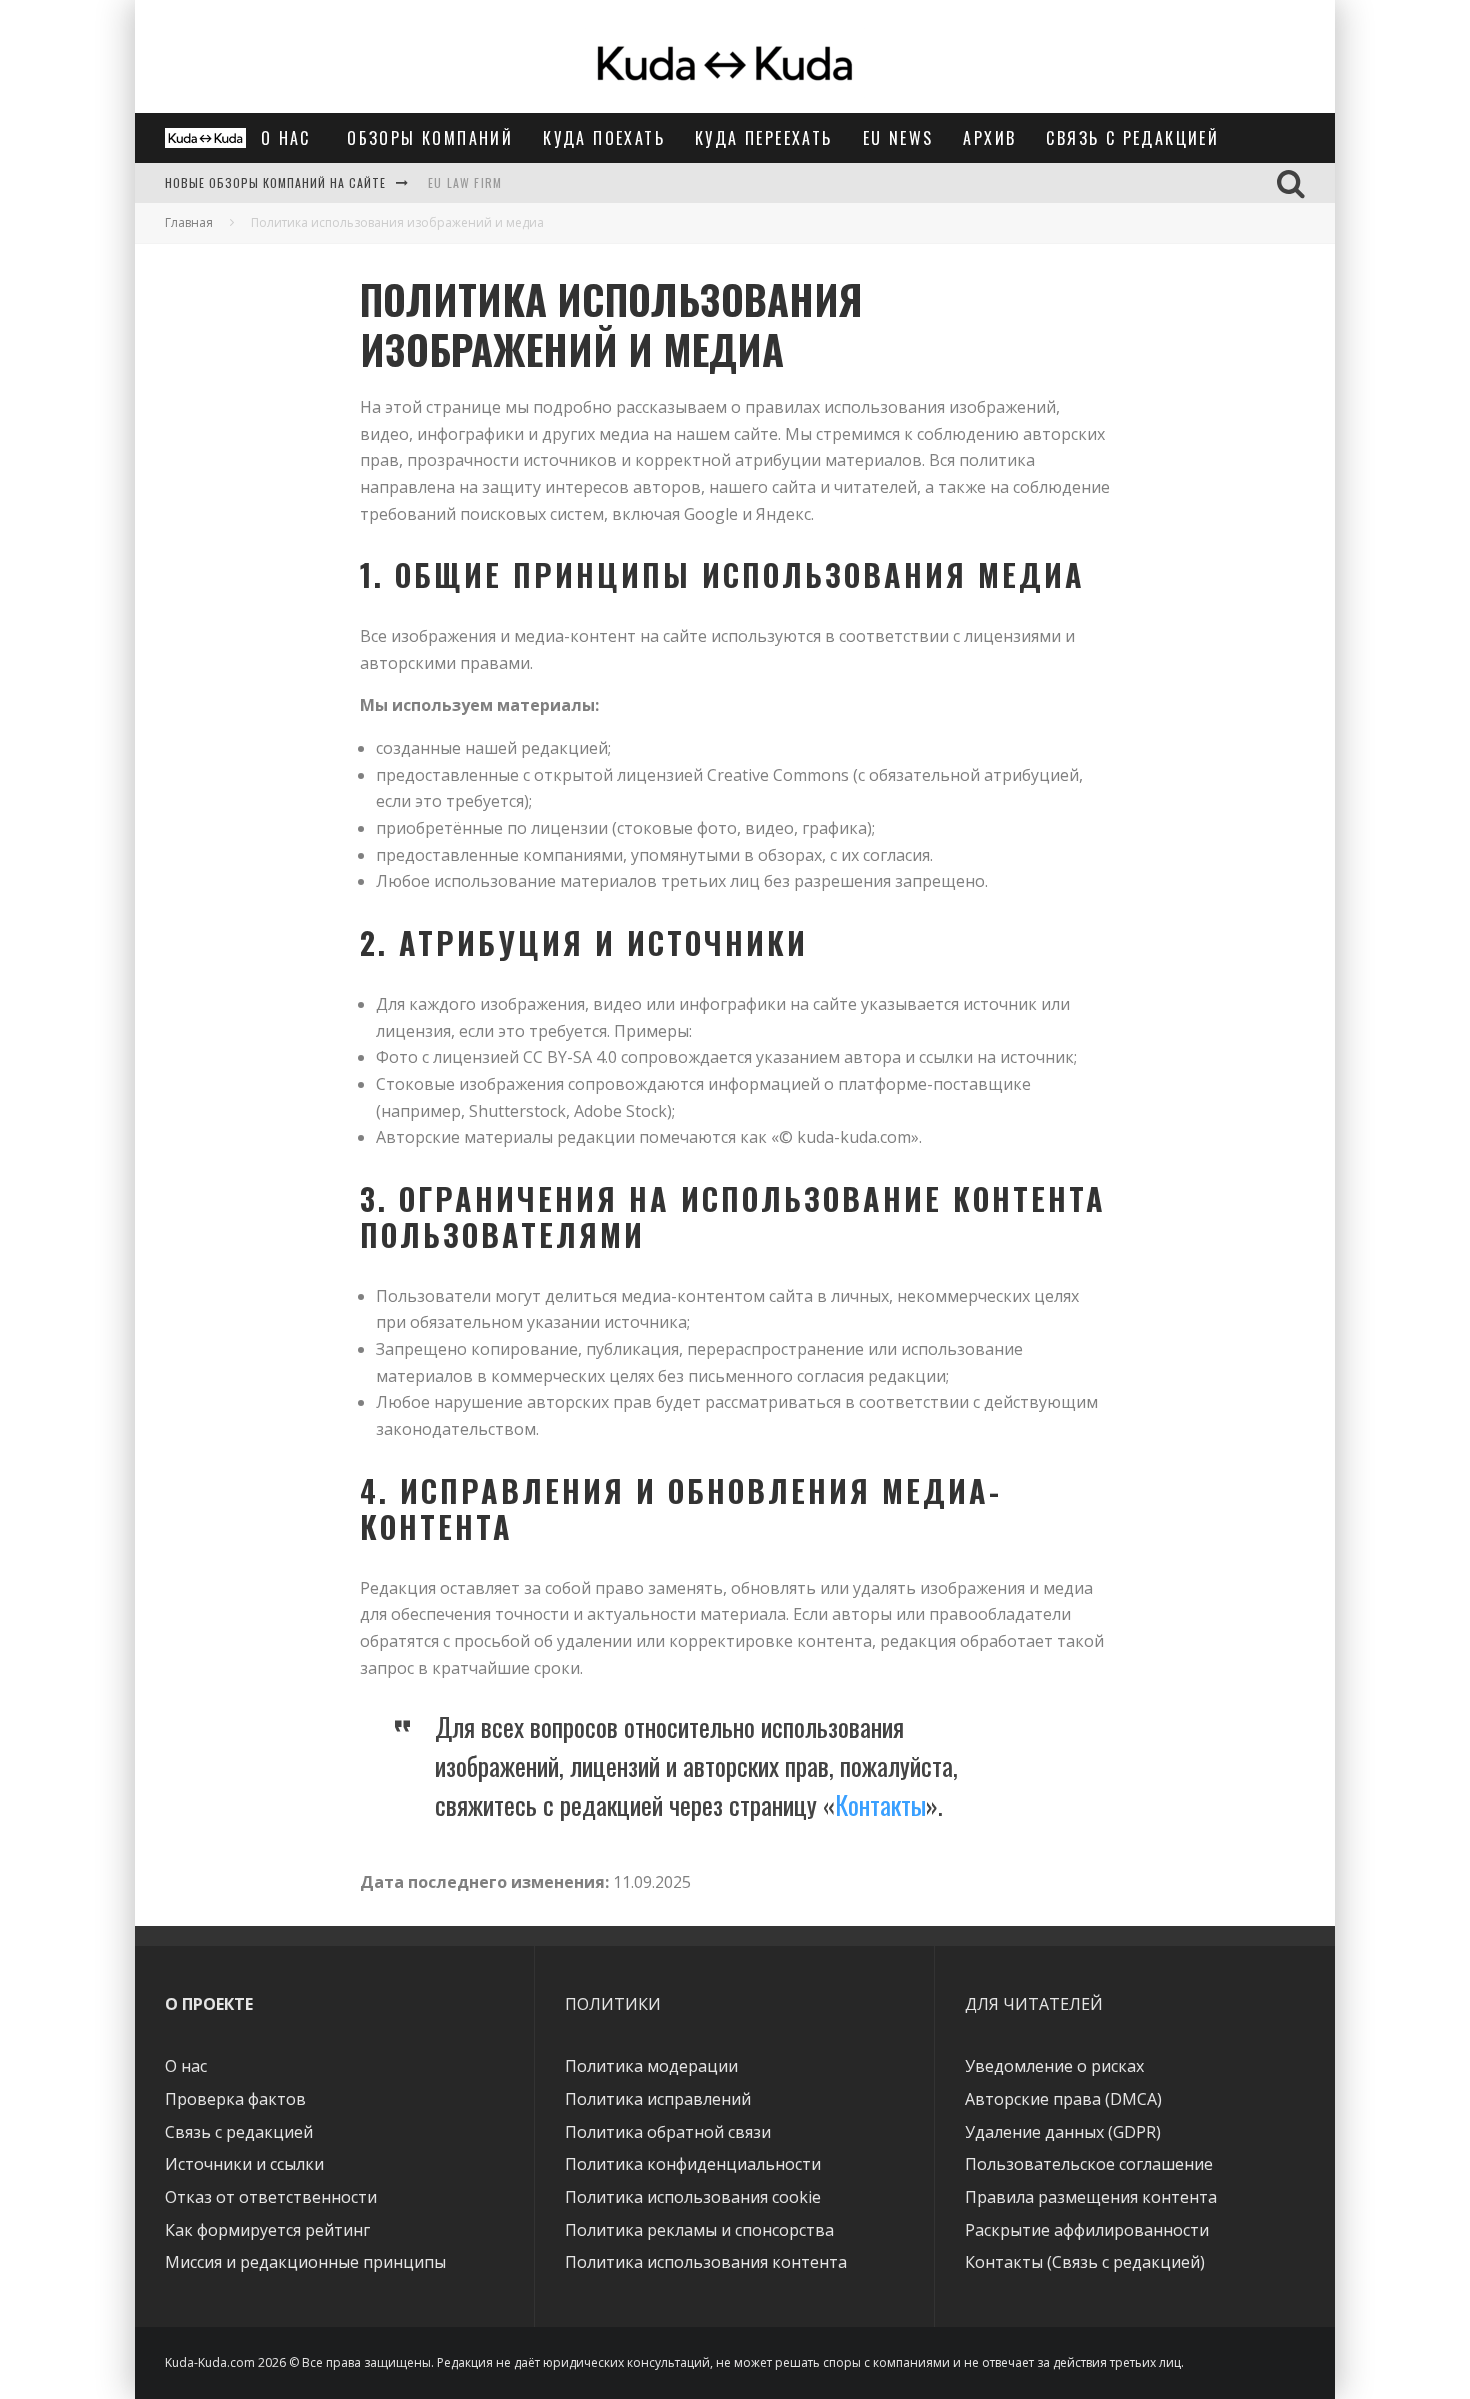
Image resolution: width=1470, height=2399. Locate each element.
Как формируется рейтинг (267, 2230)
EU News (898, 138)
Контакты (880, 1804)
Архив (989, 138)
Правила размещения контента (1091, 2197)
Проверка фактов (235, 2099)
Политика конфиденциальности (693, 2164)
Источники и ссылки (244, 2164)
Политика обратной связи (668, 2132)
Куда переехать (764, 138)
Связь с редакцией (1132, 138)
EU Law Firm (465, 182)
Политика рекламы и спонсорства (699, 2230)
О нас (289, 138)
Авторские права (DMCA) (1063, 2099)
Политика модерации (651, 2066)
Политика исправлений (658, 2099)
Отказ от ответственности (271, 2197)
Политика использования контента (706, 2262)
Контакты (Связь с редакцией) (1085, 2262)
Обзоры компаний (430, 138)
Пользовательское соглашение (1089, 2164)
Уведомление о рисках (1054, 2066)
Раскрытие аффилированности (1087, 2230)
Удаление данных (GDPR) (1063, 2132)
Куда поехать (604, 138)
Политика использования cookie (693, 2197)
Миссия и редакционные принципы (305, 2262)
